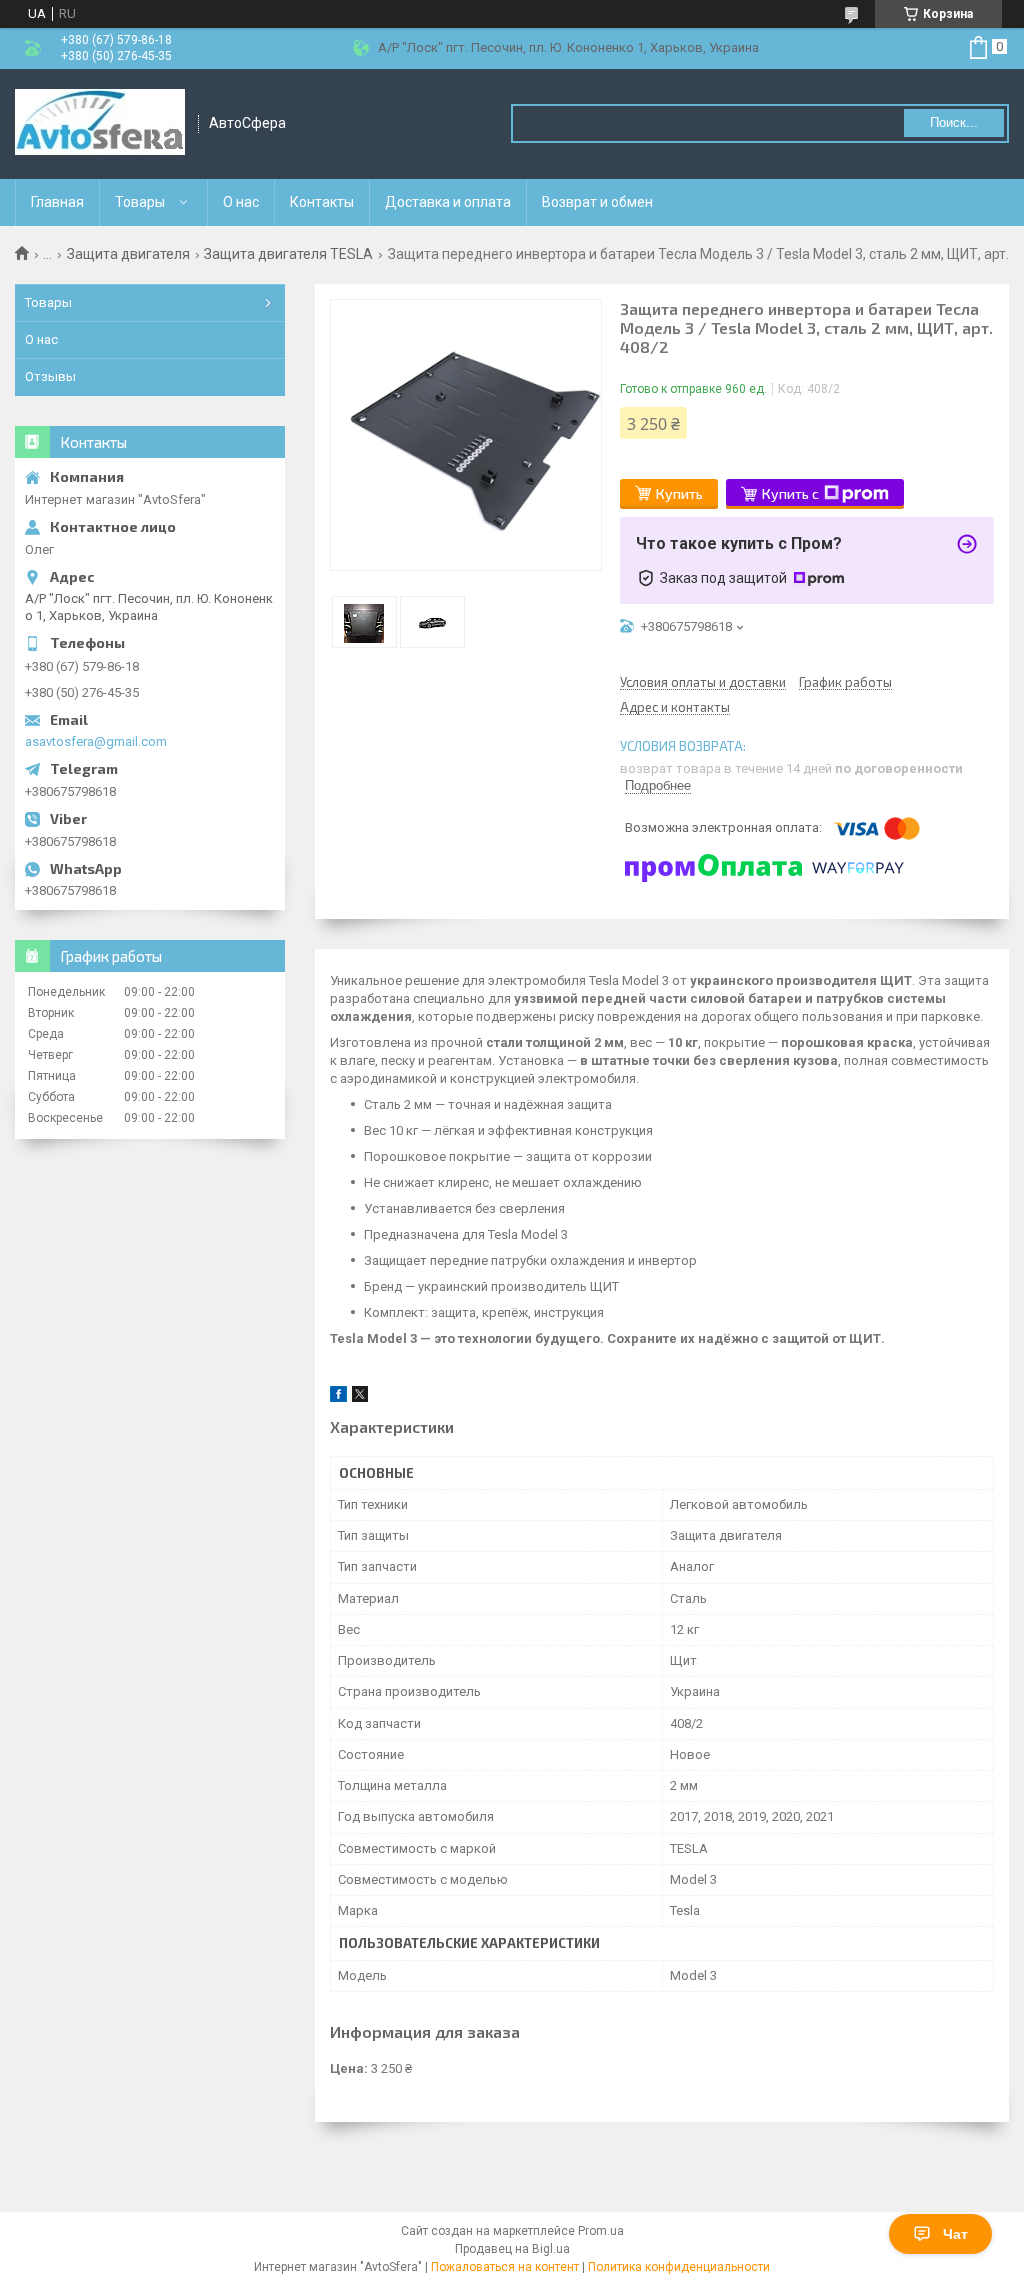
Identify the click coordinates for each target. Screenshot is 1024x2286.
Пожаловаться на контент (505, 2267)
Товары (140, 202)
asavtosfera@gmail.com (96, 741)
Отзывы (50, 376)
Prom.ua (601, 2231)
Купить (679, 493)
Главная (57, 202)
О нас (241, 202)
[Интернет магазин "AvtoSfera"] (100, 124)
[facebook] (338, 1397)
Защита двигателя (128, 254)
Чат (955, 2234)
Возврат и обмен (597, 202)
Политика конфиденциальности (679, 2267)
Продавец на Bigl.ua (512, 2249)
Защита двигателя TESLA (288, 254)
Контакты (322, 202)
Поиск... (954, 122)
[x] (360, 1397)
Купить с (790, 493)
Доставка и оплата (448, 202)
